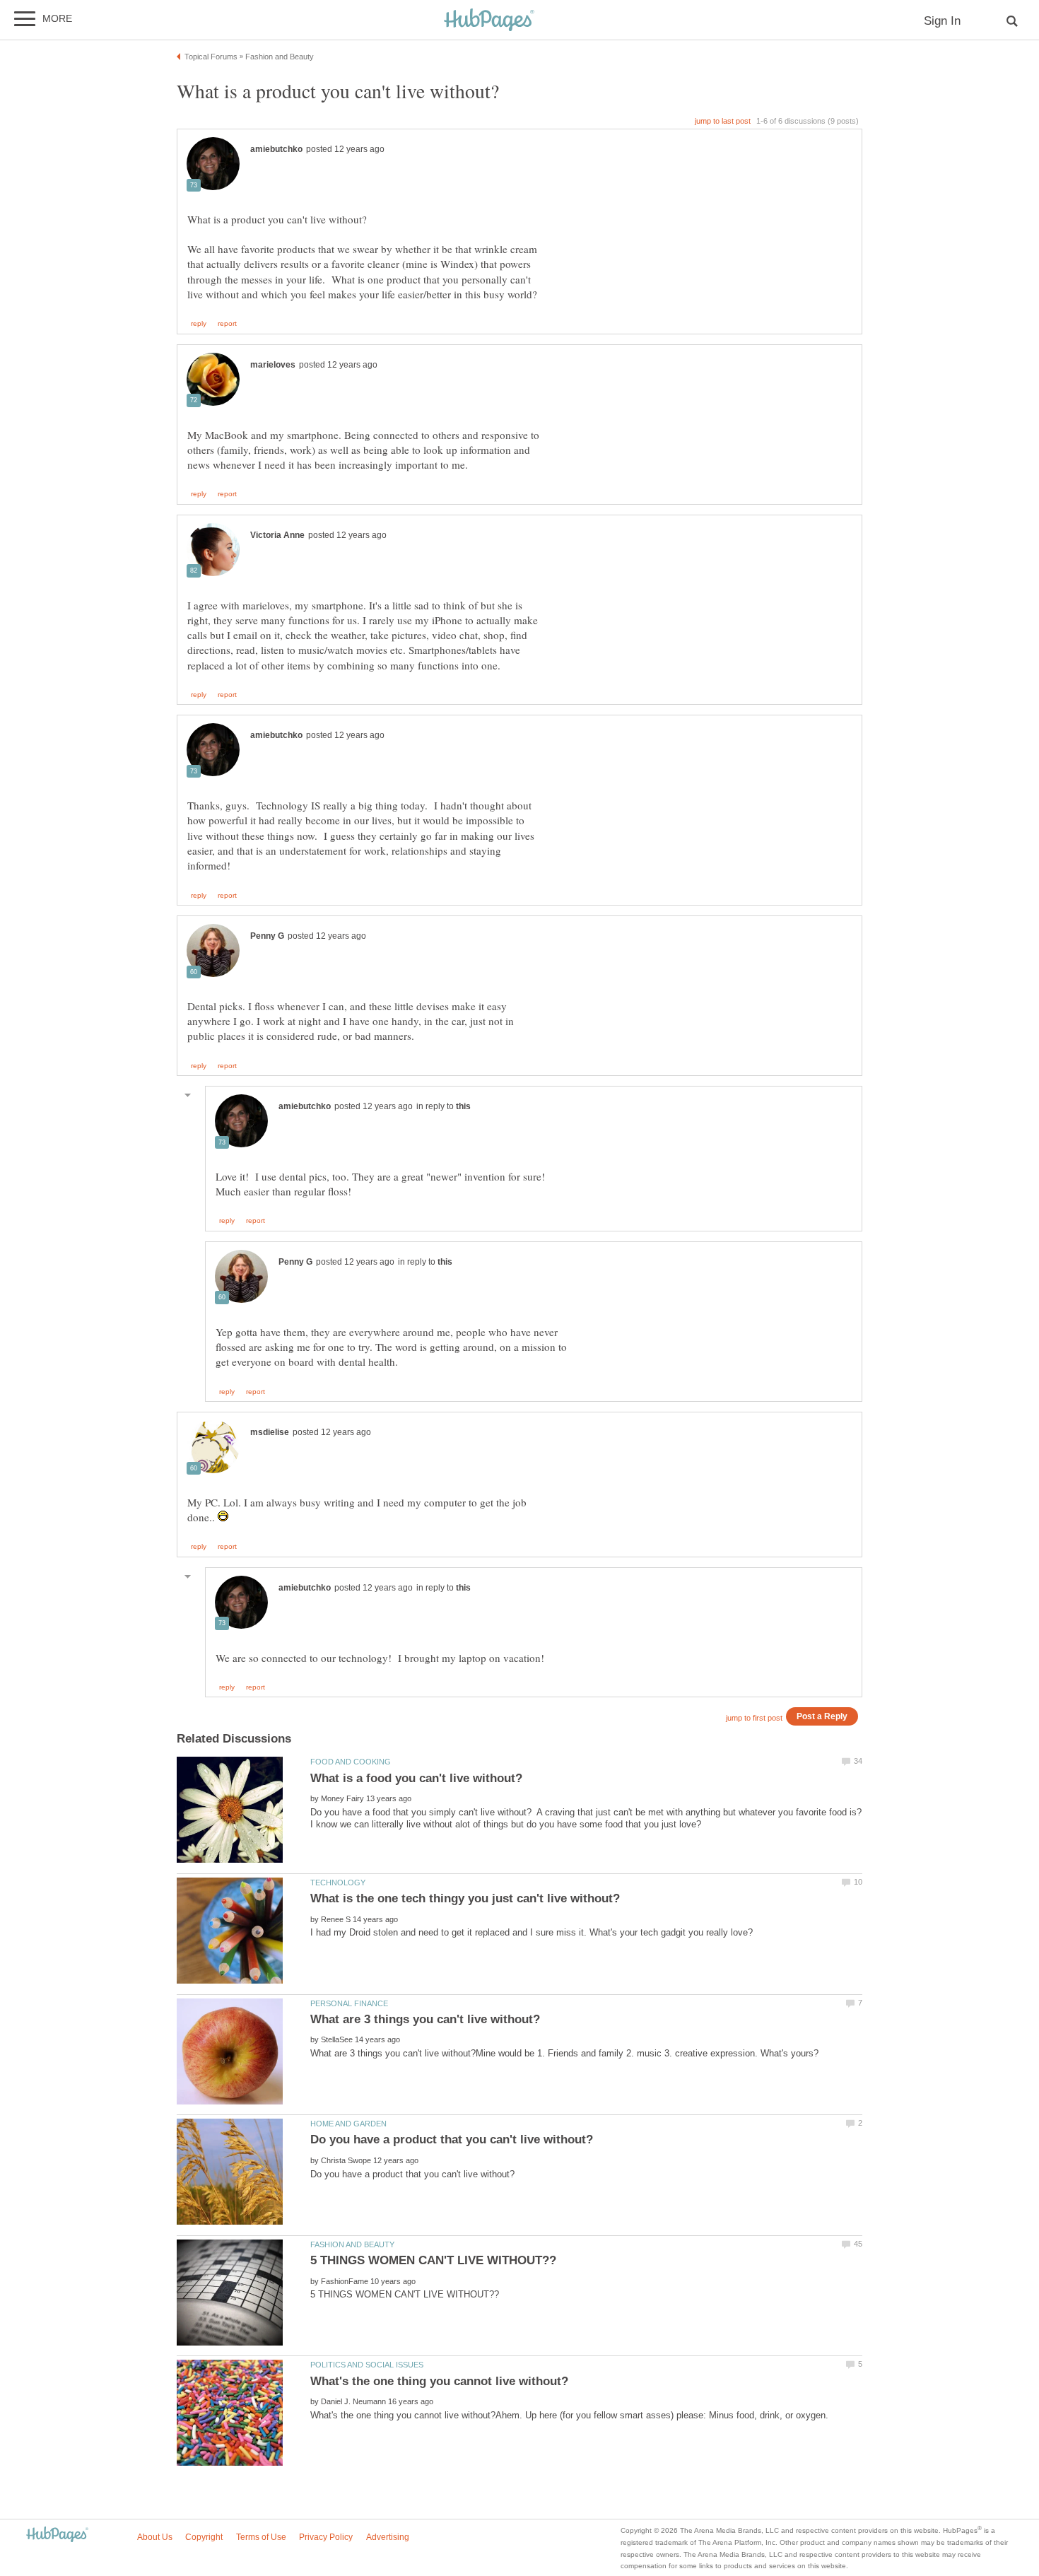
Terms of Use (261, 2537)
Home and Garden (348, 2124)
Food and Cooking (351, 1762)
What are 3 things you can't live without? (425, 2019)
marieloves (273, 365)
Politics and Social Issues (367, 2365)
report (227, 324)
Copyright (204, 2537)
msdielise (270, 1432)
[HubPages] (489, 21)
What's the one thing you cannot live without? (439, 2381)
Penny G (267, 936)
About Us (155, 2537)
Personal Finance (349, 2003)
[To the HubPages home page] (57, 2535)
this (463, 1106)
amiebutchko (276, 149)
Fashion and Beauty (352, 2244)
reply (199, 324)
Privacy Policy (326, 2537)
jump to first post (754, 1718)
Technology (338, 1883)
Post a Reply (822, 1716)
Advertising (388, 2537)
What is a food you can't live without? (416, 1778)
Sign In (942, 21)
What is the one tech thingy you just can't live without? (465, 1898)
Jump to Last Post (723, 121)
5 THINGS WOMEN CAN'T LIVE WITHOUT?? (433, 2260)
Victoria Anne (277, 535)
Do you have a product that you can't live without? (452, 2139)
